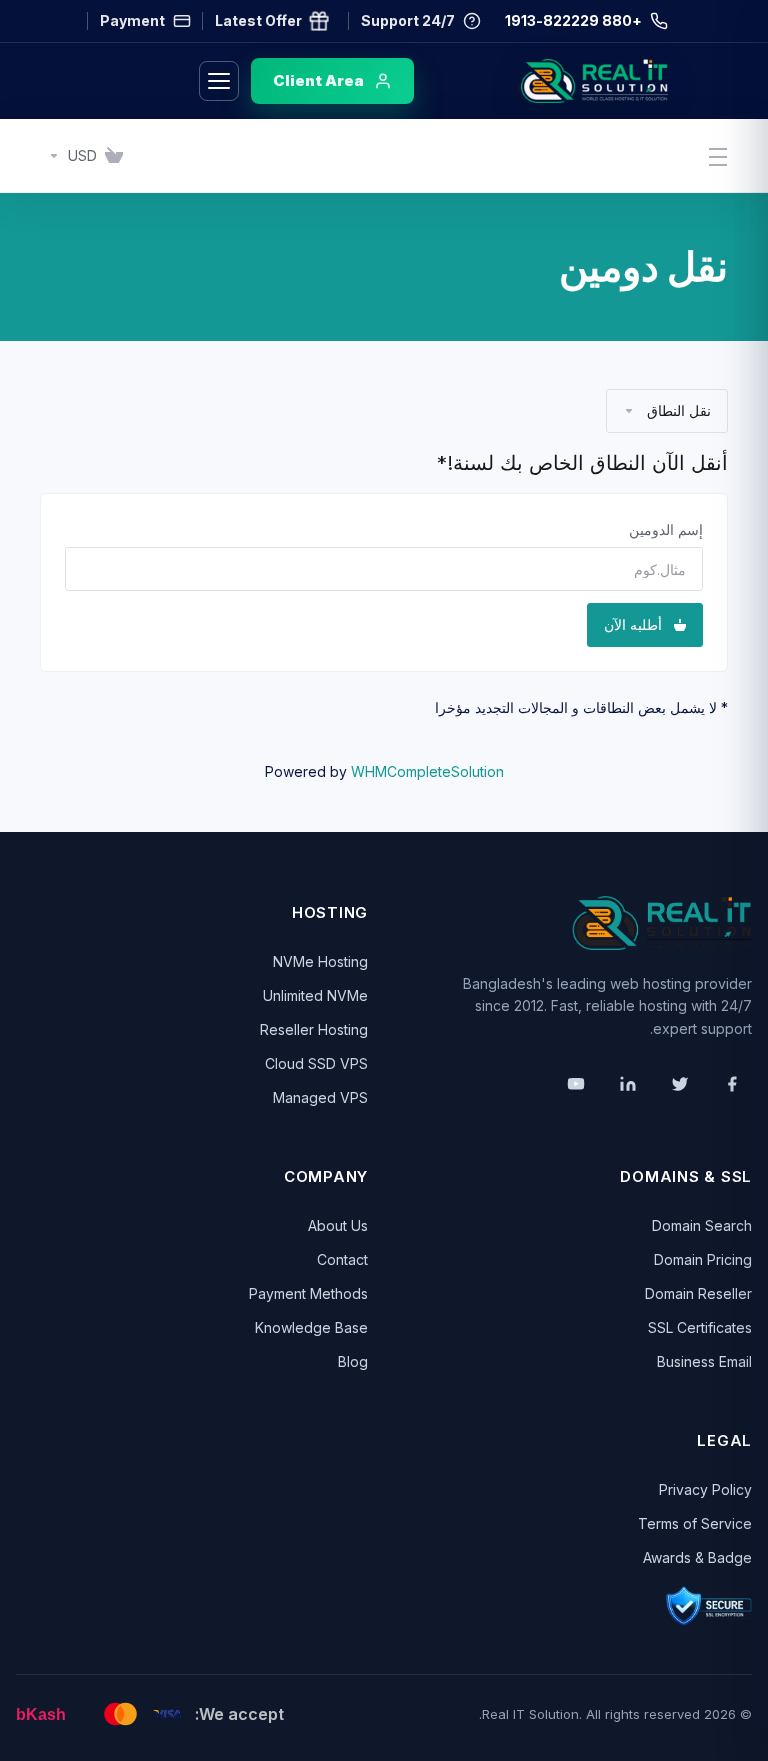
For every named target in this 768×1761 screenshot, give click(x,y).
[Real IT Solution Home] (553, 81)
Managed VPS (320, 1097)
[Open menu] (219, 81)
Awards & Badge (697, 1557)
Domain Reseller (698, 1293)
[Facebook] (732, 1084)
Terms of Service (695, 1523)
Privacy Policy (705, 1489)
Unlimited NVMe (315, 995)
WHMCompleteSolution (427, 771)
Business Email (704, 1361)
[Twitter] (680, 1084)
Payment (132, 20)
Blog (353, 1361)
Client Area (318, 80)
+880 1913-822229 (573, 20)
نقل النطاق (679, 410)
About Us (338, 1225)
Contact (342, 1259)
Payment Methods (308, 1293)
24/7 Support (408, 20)
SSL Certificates (700, 1327)
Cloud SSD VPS (316, 1063)
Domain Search (702, 1225)
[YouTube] (576, 1084)
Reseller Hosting (314, 1029)
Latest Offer (258, 20)
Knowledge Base (311, 1327)
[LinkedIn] (628, 1084)
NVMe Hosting (320, 961)
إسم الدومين (666, 529)
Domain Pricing (703, 1259)
